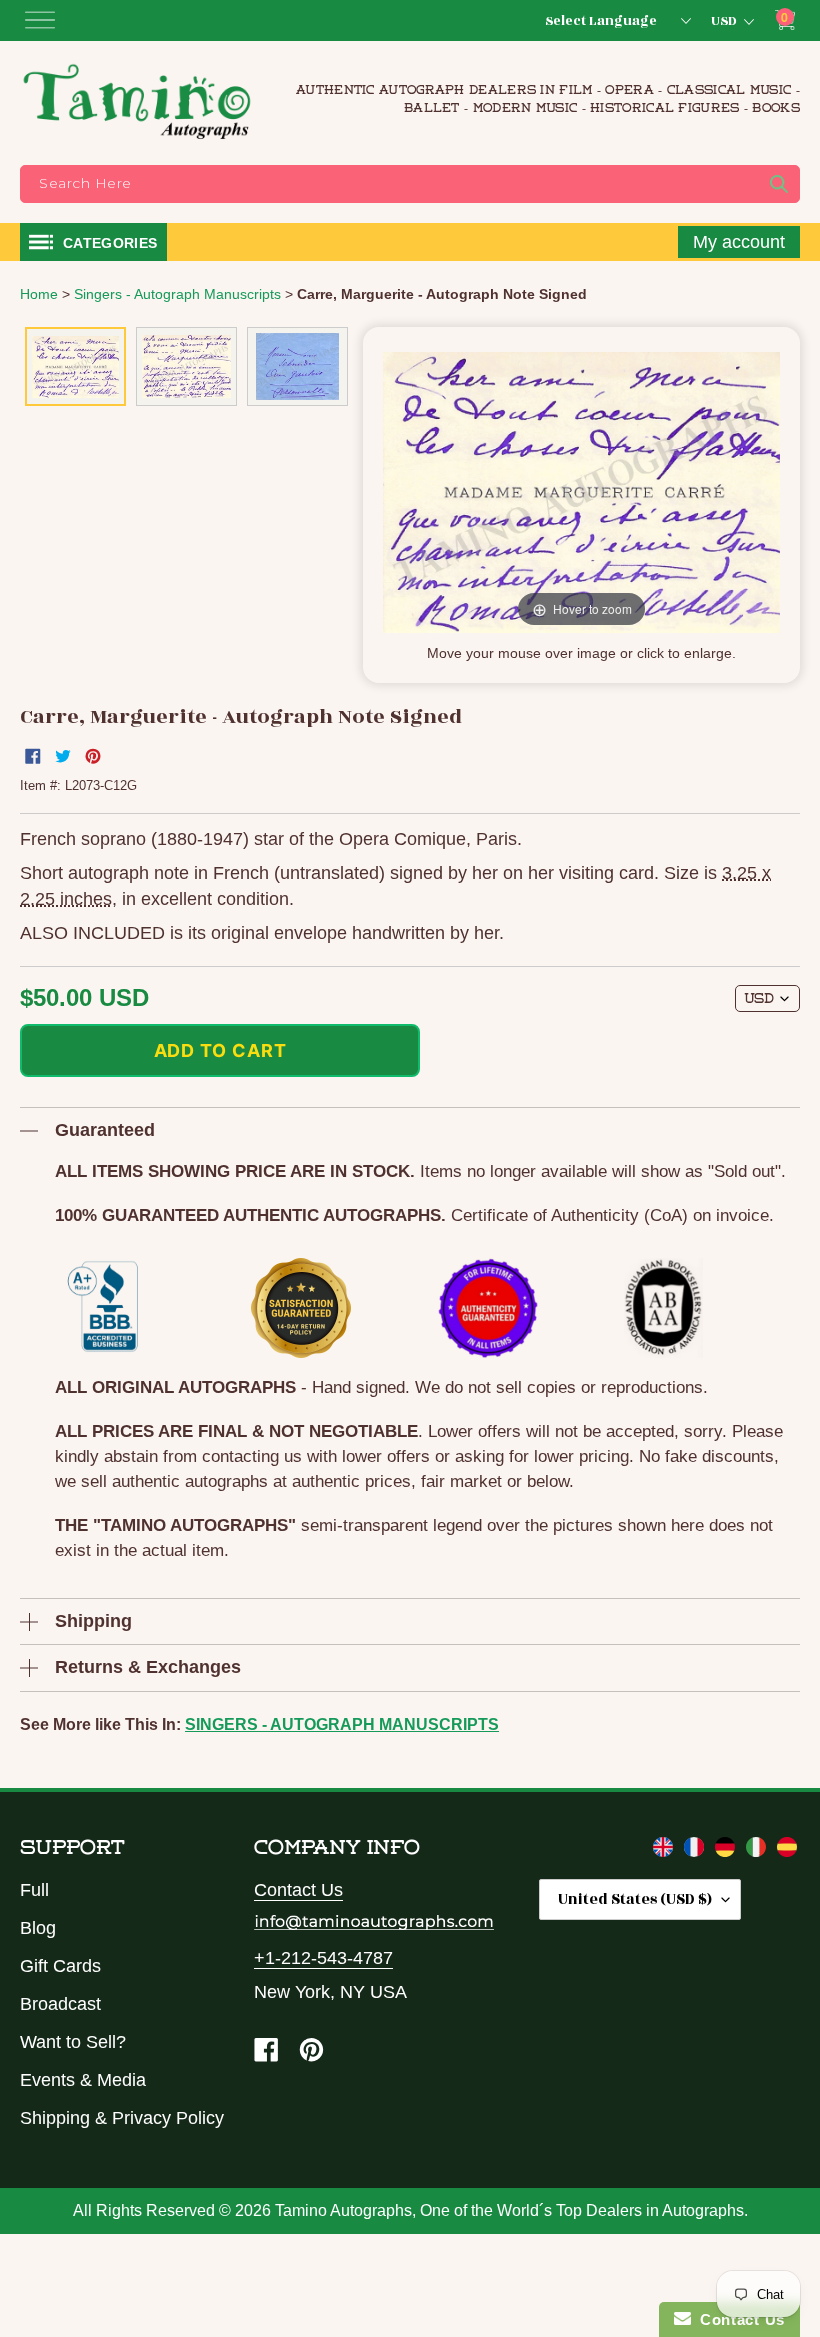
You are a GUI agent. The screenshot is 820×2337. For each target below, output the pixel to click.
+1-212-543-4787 (323, 1958)
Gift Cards (60, 1966)
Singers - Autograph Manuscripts (342, 1724)
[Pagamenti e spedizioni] (758, 1851)
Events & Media (83, 2080)
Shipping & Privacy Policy (122, 2118)
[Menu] (40, 20)
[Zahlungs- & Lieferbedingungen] (727, 1851)
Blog (38, 1928)
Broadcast (60, 2004)
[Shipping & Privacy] (665, 1851)
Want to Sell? (73, 2042)
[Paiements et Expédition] (696, 1851)
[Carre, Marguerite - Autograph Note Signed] (75, 366)
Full (34, 1890)
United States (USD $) (635, 1899)
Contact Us (298, 1890)
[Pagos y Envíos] (787, 1851)
